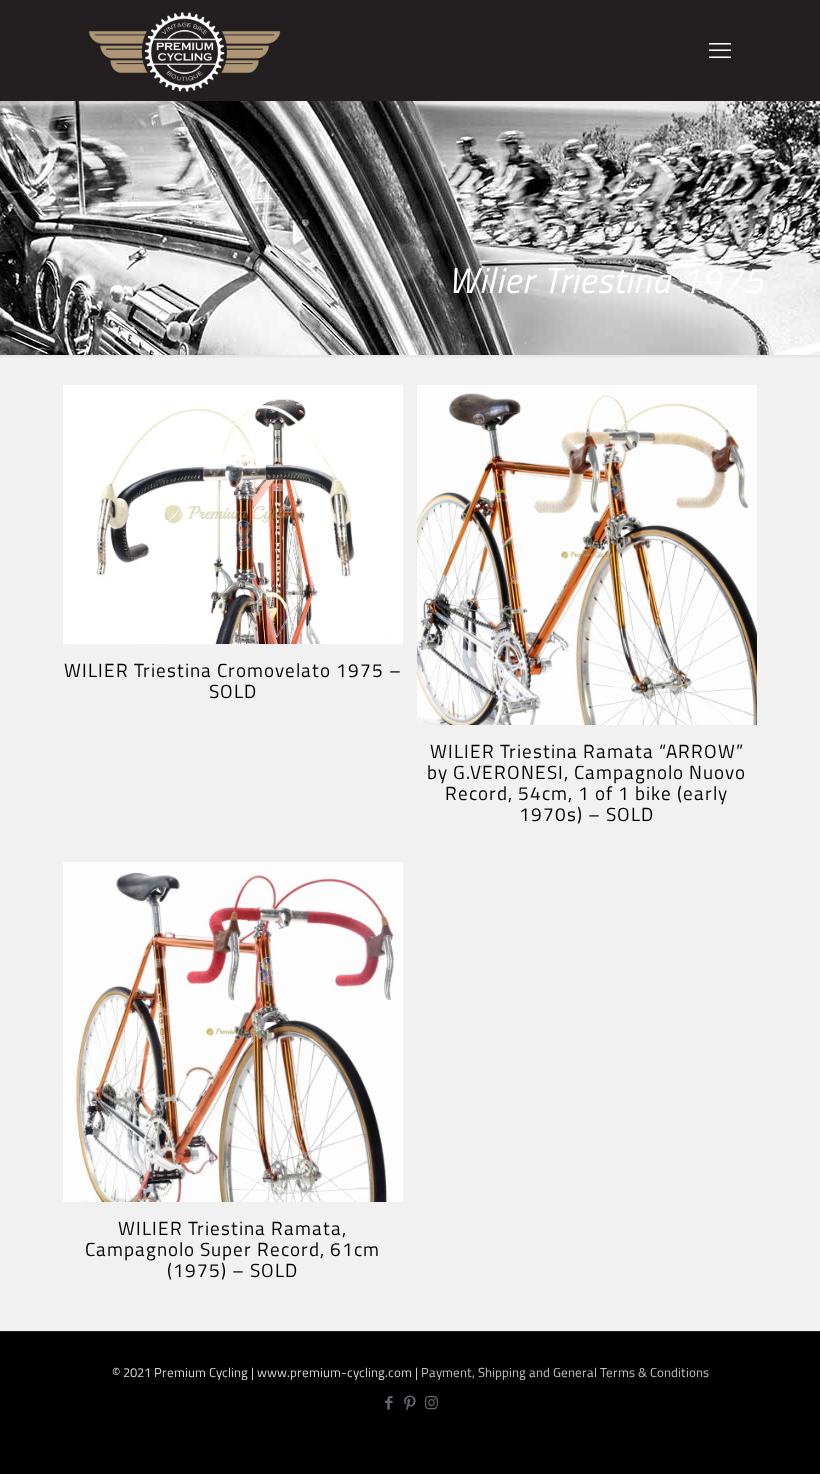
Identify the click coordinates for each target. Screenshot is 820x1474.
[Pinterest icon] (410, 1402)
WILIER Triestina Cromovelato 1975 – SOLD (233, 680)
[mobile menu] (720, 50)
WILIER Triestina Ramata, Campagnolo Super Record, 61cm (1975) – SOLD (232, 1248)
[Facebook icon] (389, 1402)
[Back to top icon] (738, 1443)
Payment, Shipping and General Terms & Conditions (565, 1372)
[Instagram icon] (431, 1402)
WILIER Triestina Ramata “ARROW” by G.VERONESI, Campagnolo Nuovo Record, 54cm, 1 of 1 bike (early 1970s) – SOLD (586, 782)
